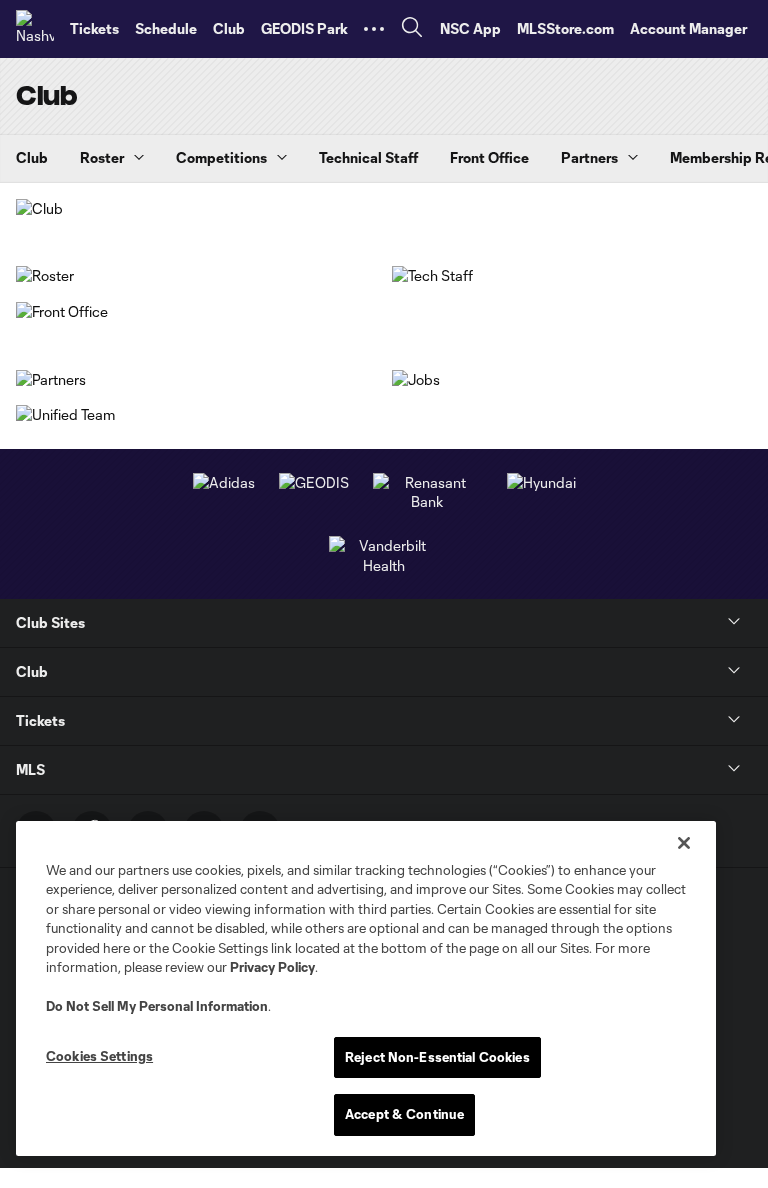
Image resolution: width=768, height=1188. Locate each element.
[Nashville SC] (35, 29)
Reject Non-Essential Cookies (437, 1057)
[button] (374, 29)
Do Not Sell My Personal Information (157, 1006)
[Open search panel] (412, 29)
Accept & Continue (404, 1114)
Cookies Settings (99, 1056)
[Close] (684, 843)
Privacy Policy (272, 967)
